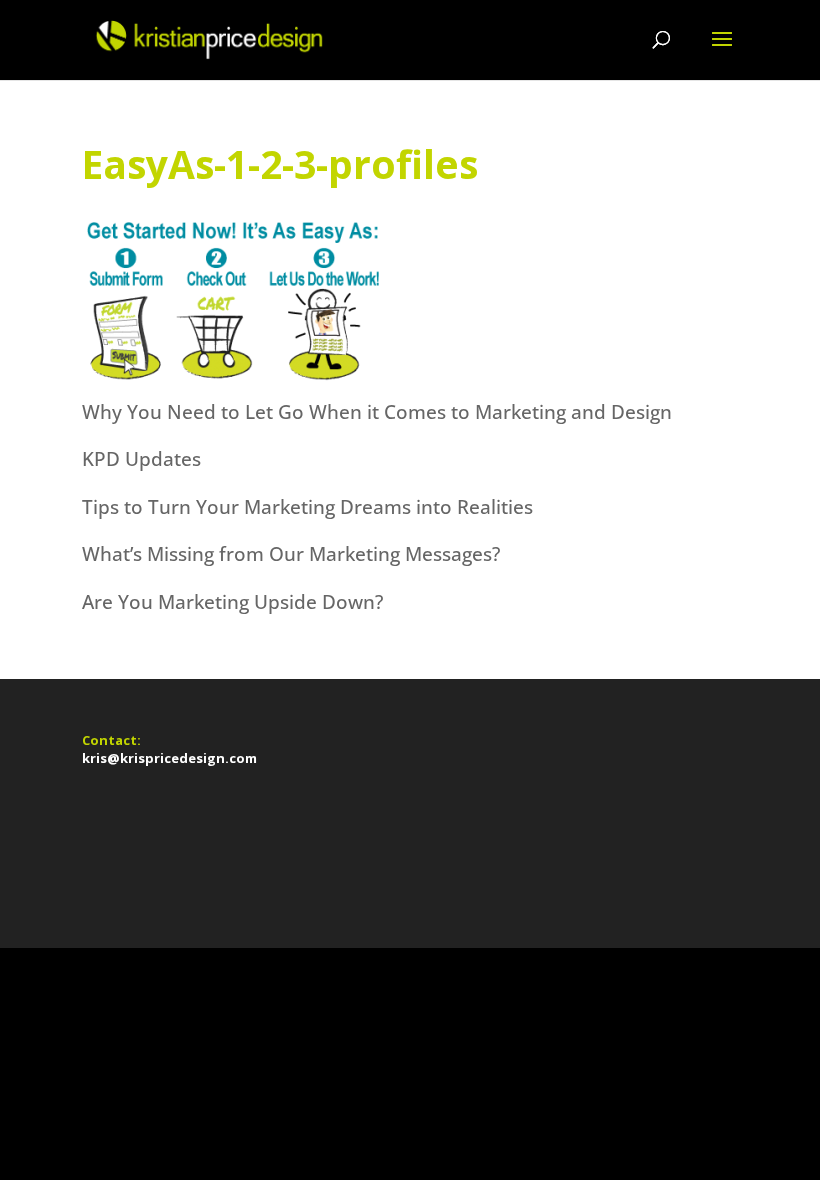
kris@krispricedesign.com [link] (169, 758)
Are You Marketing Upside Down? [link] (232, 602)
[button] (722, 52)
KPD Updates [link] (141, 459)
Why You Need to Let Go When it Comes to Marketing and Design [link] (377, 412)
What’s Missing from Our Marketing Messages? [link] (291, 554)
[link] (207, 38)
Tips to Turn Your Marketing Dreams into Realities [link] (307, 507)
